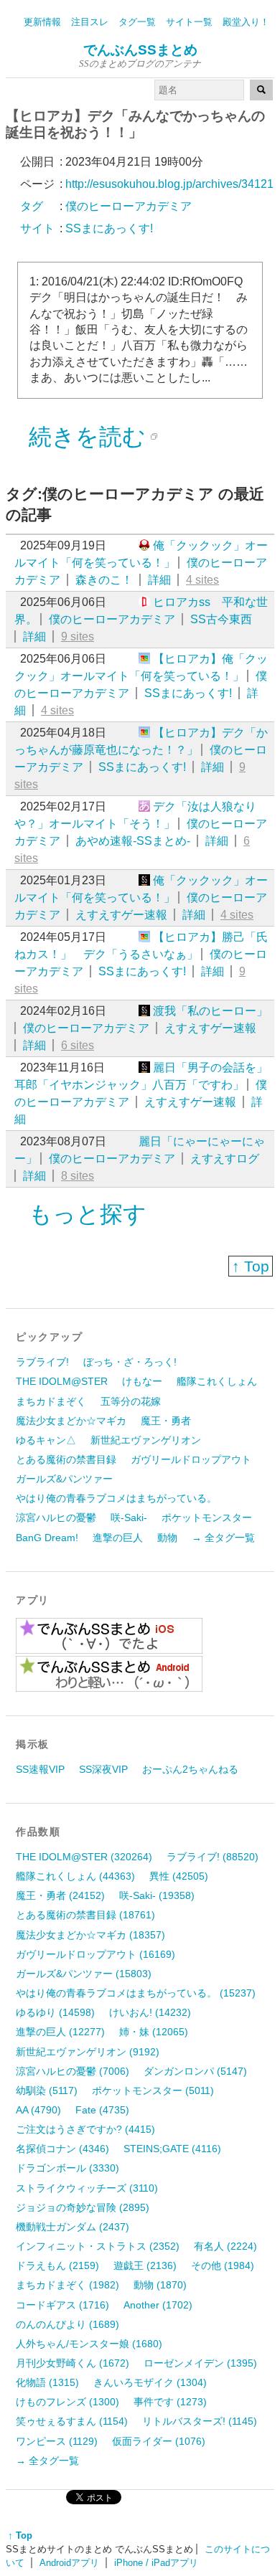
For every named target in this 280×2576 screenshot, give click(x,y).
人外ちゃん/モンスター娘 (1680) (89, 2344)
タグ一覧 (137, 22)
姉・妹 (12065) (154, 2032)
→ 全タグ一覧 (223, 1538)
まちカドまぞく (51, 1401)
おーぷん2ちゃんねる (190, 1769)
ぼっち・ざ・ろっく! (130, 1362)
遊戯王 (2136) (145, 2265)
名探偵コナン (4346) (62, 2149)
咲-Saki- (129, 1517)
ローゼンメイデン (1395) (200, 2363)
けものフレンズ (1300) (67, 2402)
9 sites (78, 636)
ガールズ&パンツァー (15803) (84, 1974)
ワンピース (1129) (57, 2441)
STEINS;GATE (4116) (172, 2149)
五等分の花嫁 (131, 1401)
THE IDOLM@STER (62, 1381)
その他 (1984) (223, 2265)
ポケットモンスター (207, 1517)
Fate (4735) (102, 2110)
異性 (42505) (179, 1876)
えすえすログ (225, 1159)
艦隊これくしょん (217, 1381)
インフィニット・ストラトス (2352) (98, 2246)
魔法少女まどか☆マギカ (71, 1421)
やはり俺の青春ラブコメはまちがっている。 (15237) (136, 1993)
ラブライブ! (42, 1362)
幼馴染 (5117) (47, 2090)
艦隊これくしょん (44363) (75, 1876)
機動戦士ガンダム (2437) (73, 2227)
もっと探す (88, 1214)
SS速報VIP (40, 1769)
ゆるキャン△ (46, 1440)
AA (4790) (38, 2110)
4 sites (202, 580)
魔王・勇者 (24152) (60, 1895)
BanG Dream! (47, 1538)
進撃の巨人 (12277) (60, 2032)
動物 (167, 1538)
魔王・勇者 (166, 1421)
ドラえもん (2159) (57, 2265)
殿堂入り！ (246, 22)
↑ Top (251, 1266)
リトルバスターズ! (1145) (200, 2421)
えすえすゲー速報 (121, 915)
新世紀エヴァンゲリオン (146, 1440)
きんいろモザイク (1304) (150, 2382)
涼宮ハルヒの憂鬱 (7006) (73, 2071)
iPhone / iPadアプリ (156, 2563)
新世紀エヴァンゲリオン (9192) (88, 2052)
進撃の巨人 (118, 1538)
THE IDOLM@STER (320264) (84, 1857)
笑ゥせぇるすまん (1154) (72, 2421)
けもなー (142, 1381)
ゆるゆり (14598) (55, 2012)
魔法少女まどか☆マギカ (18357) (90, 1935)
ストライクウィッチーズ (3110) (87, 2188)
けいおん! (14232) (150, 2012)
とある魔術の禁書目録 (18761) (85, 1915)
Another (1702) (158, 2305)
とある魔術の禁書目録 (66, 1459)
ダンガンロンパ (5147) (195, 2071)
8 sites (78, 1176)
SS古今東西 (221, 619)
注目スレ (90, 22)
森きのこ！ (104, 580)
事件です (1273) (170, 2402)
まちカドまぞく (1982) (67, 2285)
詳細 (159, 580)
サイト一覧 (189, 22)
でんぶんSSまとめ (140, 50)
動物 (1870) (160, 2285)
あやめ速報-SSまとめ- (133, 841)
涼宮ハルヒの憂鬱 (56, 1517)
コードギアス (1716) (62, 2305)
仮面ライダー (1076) (159, 2441)
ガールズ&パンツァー (64, 1479)
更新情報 (42, 22)
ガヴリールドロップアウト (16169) (95, 1954)
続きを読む (87, 437)
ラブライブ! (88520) (213, 1857)
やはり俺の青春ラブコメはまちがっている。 (116, 1498)
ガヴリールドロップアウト (191, 1459)
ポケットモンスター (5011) (153, 2090)
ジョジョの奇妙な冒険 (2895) (83, 2207)
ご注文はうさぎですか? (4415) (85, 2129)
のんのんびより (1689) (67, 2324)
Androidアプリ (69, 2563)
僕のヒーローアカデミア (112, 619)
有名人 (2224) (225, 2246)
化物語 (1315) (47, 2382)
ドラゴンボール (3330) (67, 2168)
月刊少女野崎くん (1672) (73, 2363)
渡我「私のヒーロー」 (210, 1011)
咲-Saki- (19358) (157, 1895)
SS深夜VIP (103, 1769)
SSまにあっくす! (188, 693)
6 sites (78, 1045)
